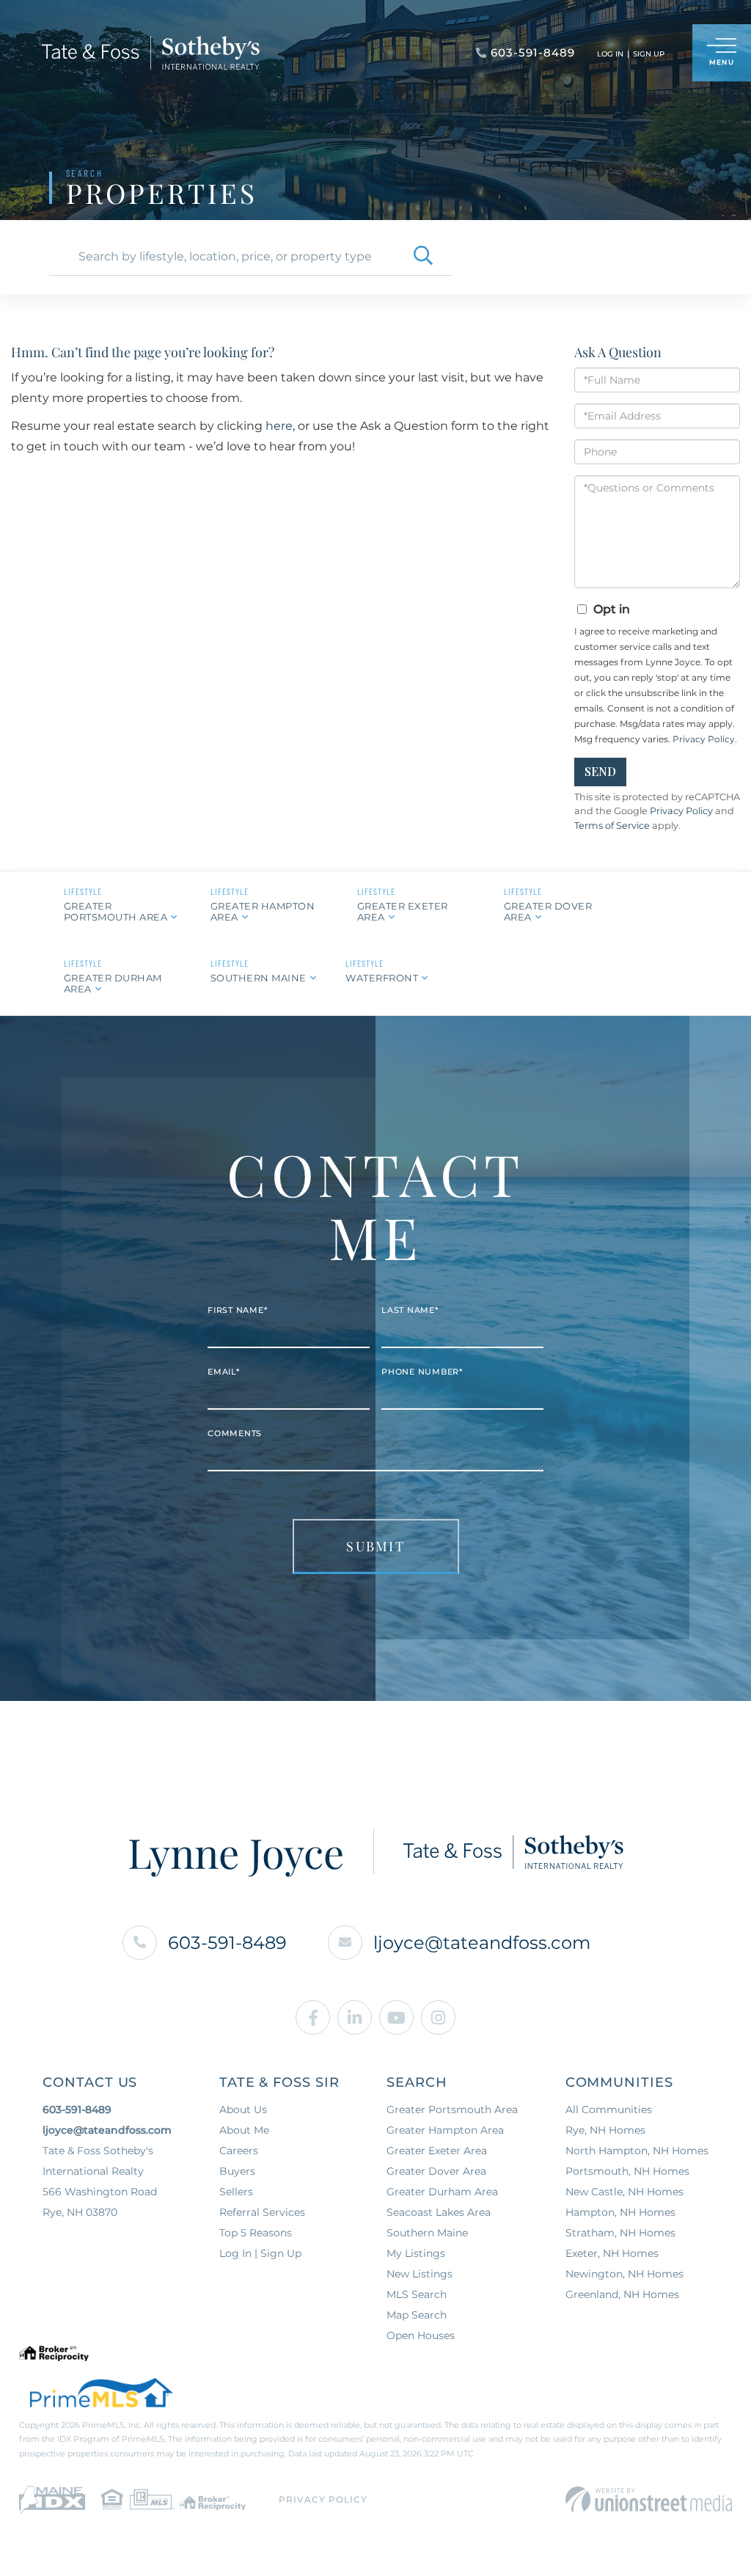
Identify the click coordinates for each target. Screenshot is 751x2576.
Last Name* (410, 1310)
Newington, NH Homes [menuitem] (624, 2274)
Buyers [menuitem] (237, 2171)
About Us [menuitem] (243, 2110)
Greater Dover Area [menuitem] (436, 2171)
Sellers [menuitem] (236, 2192)
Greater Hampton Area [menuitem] (445, 2130)
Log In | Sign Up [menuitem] (260, 2253)
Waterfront (382, 978)
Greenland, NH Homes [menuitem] (622, 2294)
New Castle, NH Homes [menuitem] (624, 2192)
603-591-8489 (227, 1943)
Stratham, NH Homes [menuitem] (620, 2233)
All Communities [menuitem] (609, 2110)
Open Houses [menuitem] (421, 2335)
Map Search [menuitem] (417, 2315)
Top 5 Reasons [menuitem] (256, 2233)
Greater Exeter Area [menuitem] (437, 2151)
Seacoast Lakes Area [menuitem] (439, 2212)
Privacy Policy (704, 739)
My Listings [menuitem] (416, 2253)
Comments (235, 1433)
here (279, 426)
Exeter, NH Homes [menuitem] (612, 2253)
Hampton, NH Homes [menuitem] (620, 2212)
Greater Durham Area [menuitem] (442, 2192)
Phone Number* (422, 1372)
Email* (224, 1372)
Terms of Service (612, 826)
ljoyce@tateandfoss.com (482, 1943)
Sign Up (649, 54)
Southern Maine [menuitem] (427, 2233)
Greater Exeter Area (403, 911)
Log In (610, 54)
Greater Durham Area (113, 983)
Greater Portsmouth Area (116, 911)
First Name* (237, 1310)
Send (600, 771)
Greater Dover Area (548, 911)
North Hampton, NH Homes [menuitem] (637, 2151)
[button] (423, 257)
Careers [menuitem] (239, 2151)
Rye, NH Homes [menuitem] (605, 2130)
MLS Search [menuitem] (417, 2294)
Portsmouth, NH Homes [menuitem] (627, 2171)
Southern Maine (259, 978)
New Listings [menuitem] (420, 2274)
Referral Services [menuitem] (262, 2212)
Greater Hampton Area (263, 911)
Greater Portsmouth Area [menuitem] (452, 2110)
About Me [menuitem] (244, 2130)
